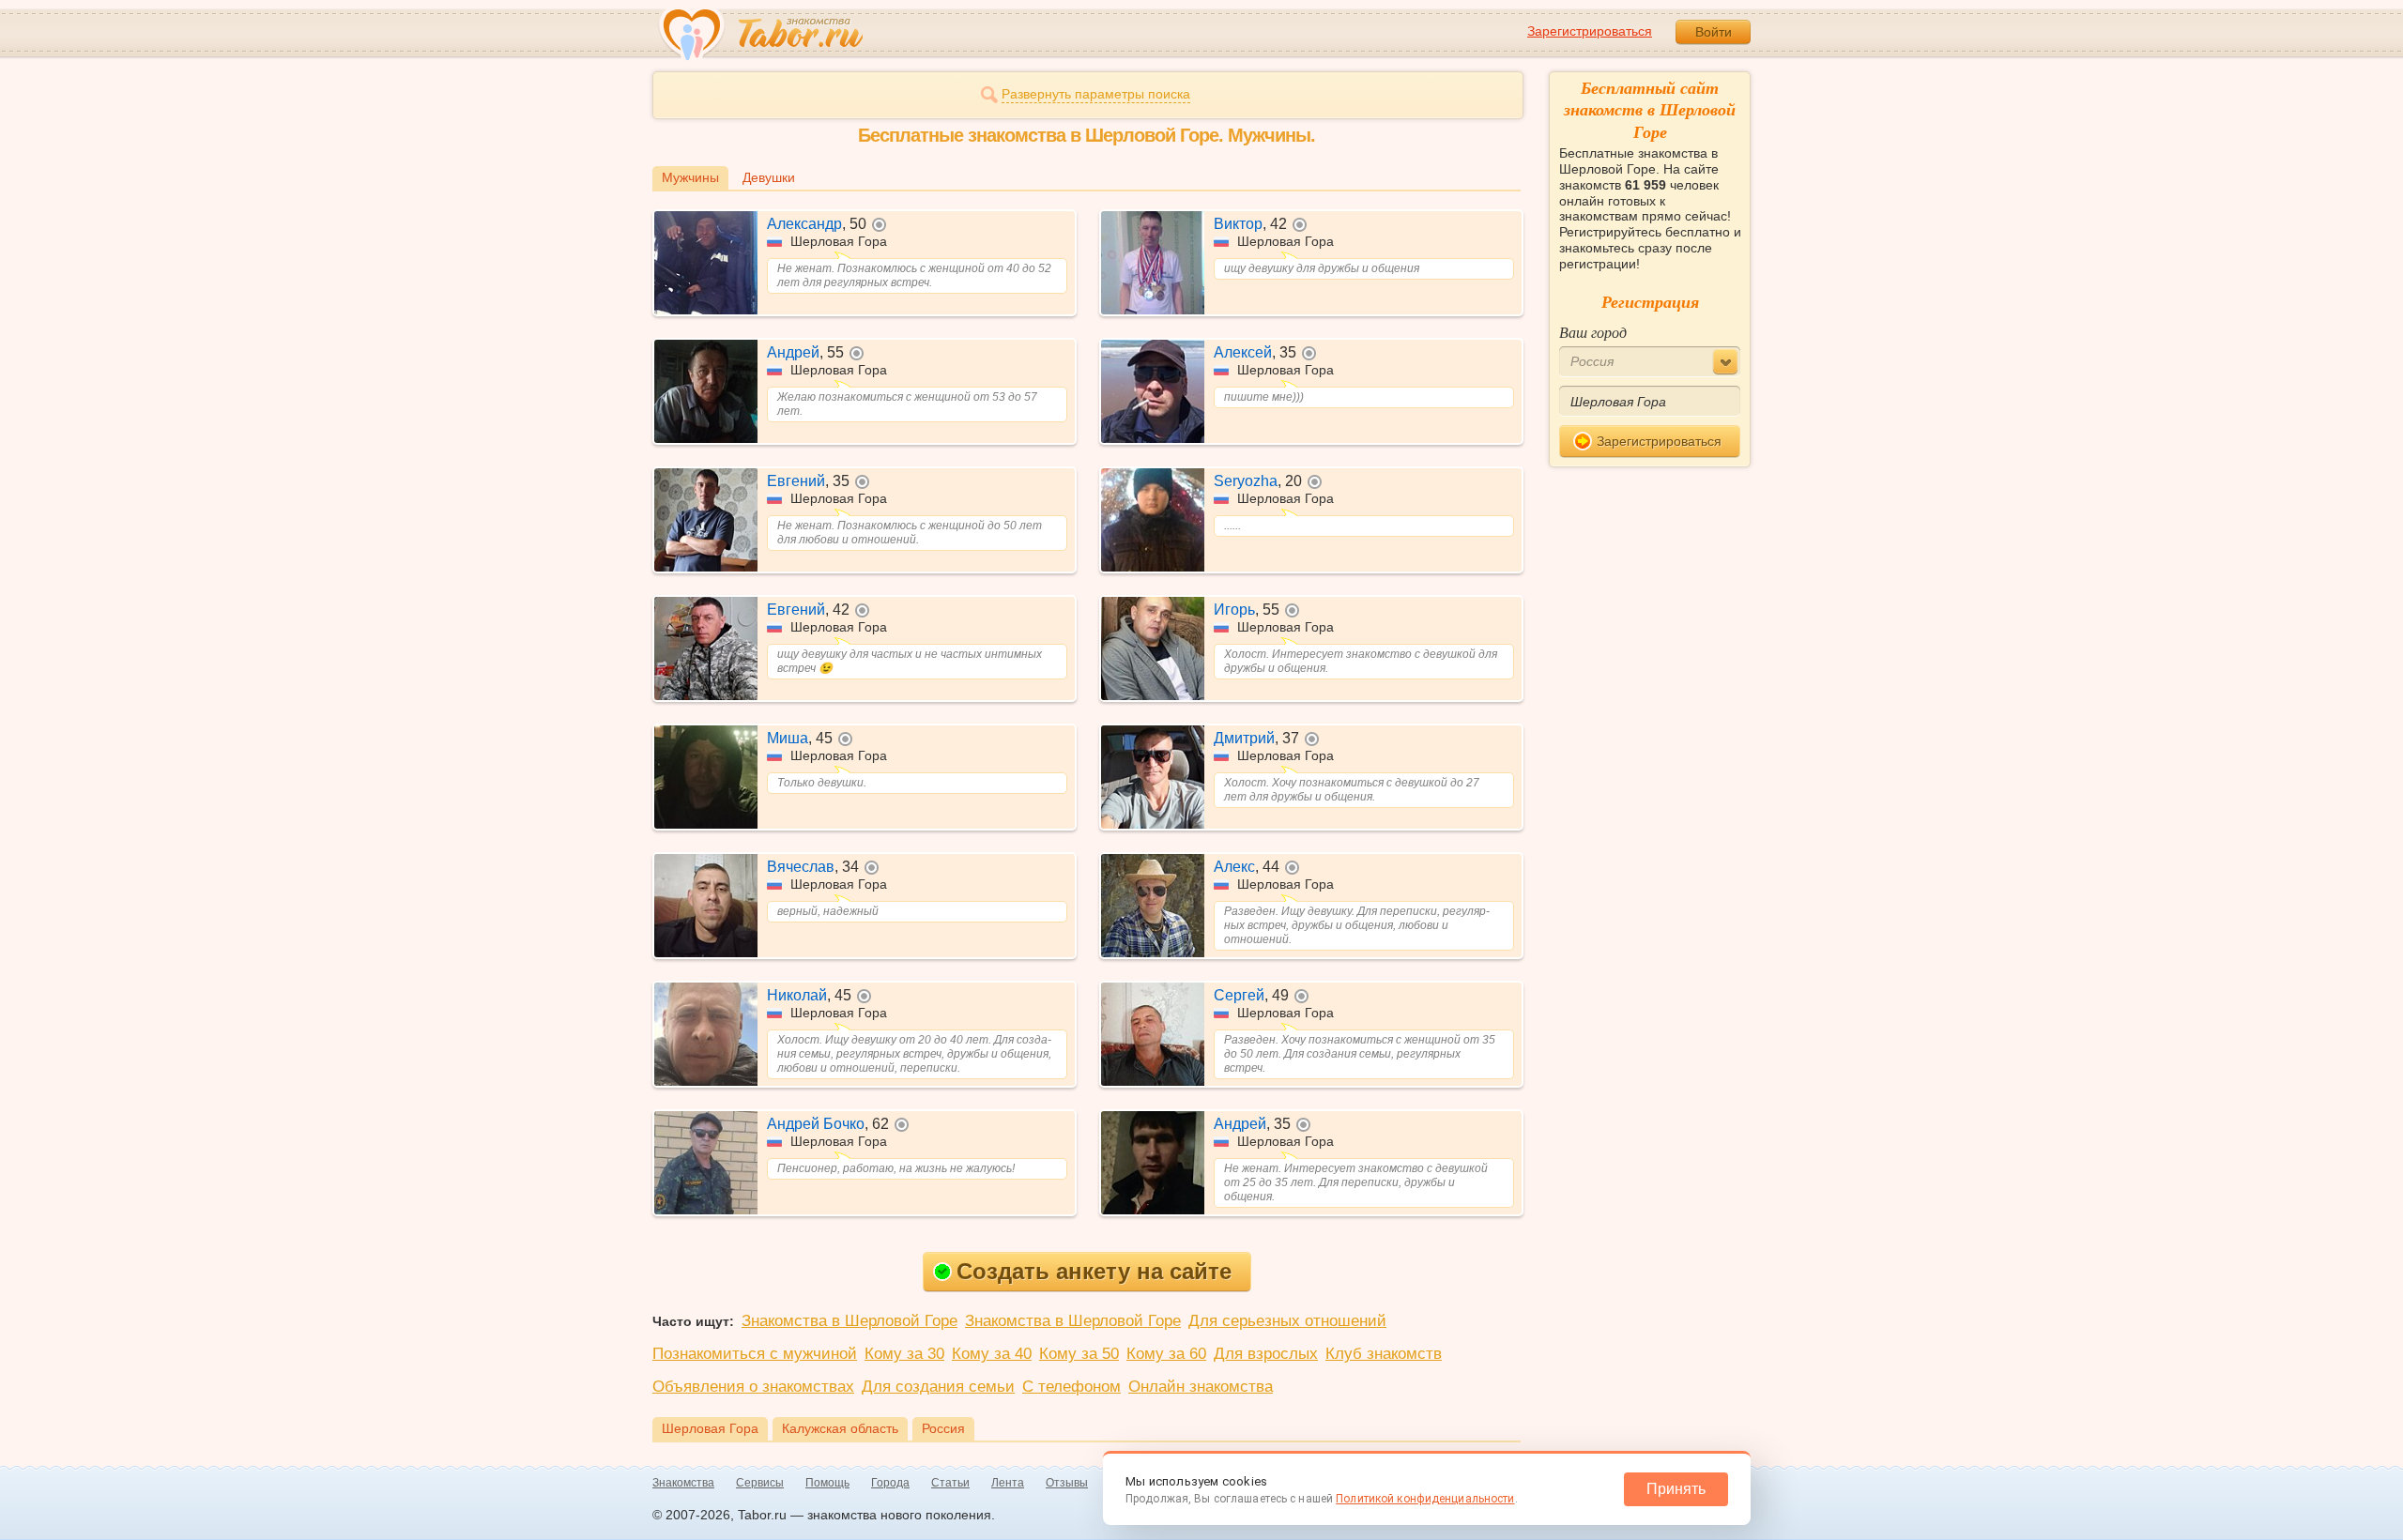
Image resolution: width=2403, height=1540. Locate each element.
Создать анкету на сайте (1094, 1271)
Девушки (769, 177)
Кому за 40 (992, 1354)
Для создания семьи (938, 1387)
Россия (943, 1428)
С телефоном (1071, 1387)
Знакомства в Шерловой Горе (849, 1321)
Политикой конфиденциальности (1425, 1499)
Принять (1676, 1489)
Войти (1714, 32)
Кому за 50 (1079, 1354)
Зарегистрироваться (1590, 31)
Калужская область (840, 1428)
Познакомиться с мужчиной (755, 1354)
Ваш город (1593, 332)
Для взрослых (1266, 1354)
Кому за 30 (904, 1354)
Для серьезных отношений (1287, 1321)
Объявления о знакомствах (753, 1387)
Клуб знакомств (1384, 1354)
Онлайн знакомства (1201, 1387)
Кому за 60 (1166, 1354)
